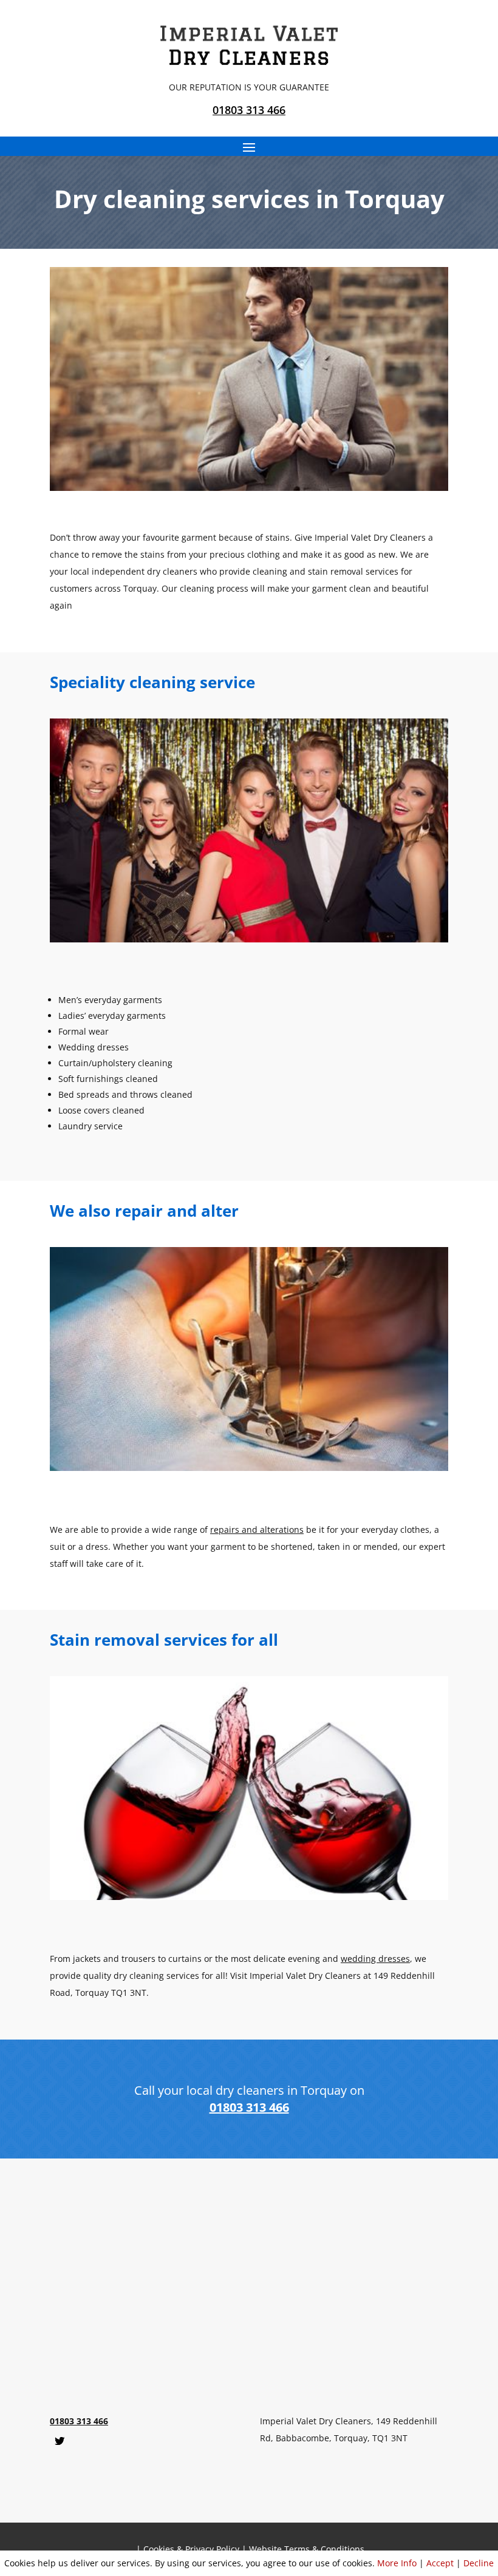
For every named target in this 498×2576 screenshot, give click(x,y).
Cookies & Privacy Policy (191, 2549)
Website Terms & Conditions (307, 2549)
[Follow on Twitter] (60, 2441)
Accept (440, 2563)
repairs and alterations (257, 1530)
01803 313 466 (249, 110)
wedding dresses (375, 1959)
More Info (397, 2563)
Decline (479, 2563)
